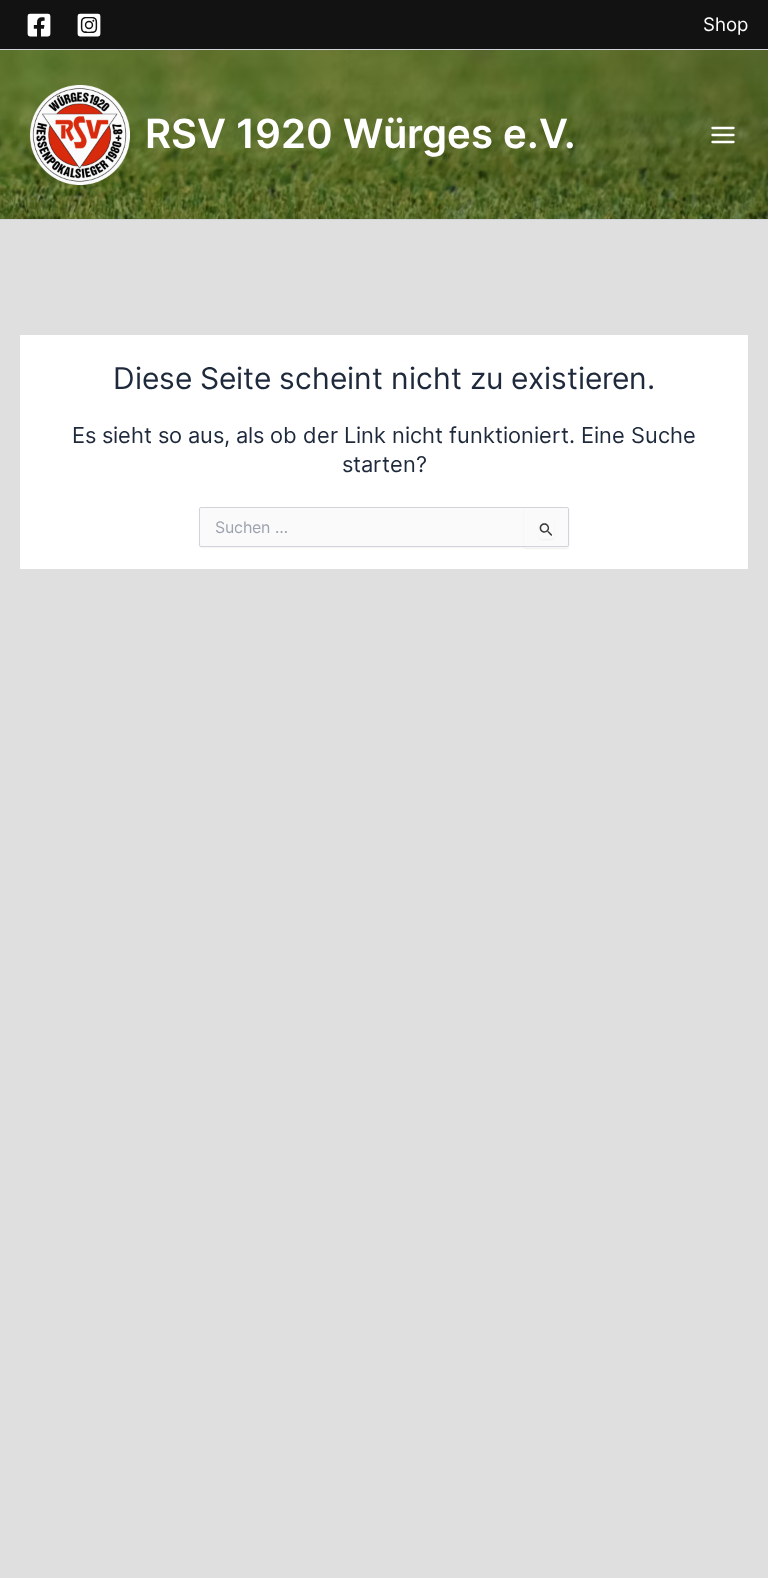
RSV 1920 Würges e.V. (360, 133)
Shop (725, 24)
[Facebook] (39, 25)
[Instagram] (89, 25)
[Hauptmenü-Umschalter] (723, 135)
